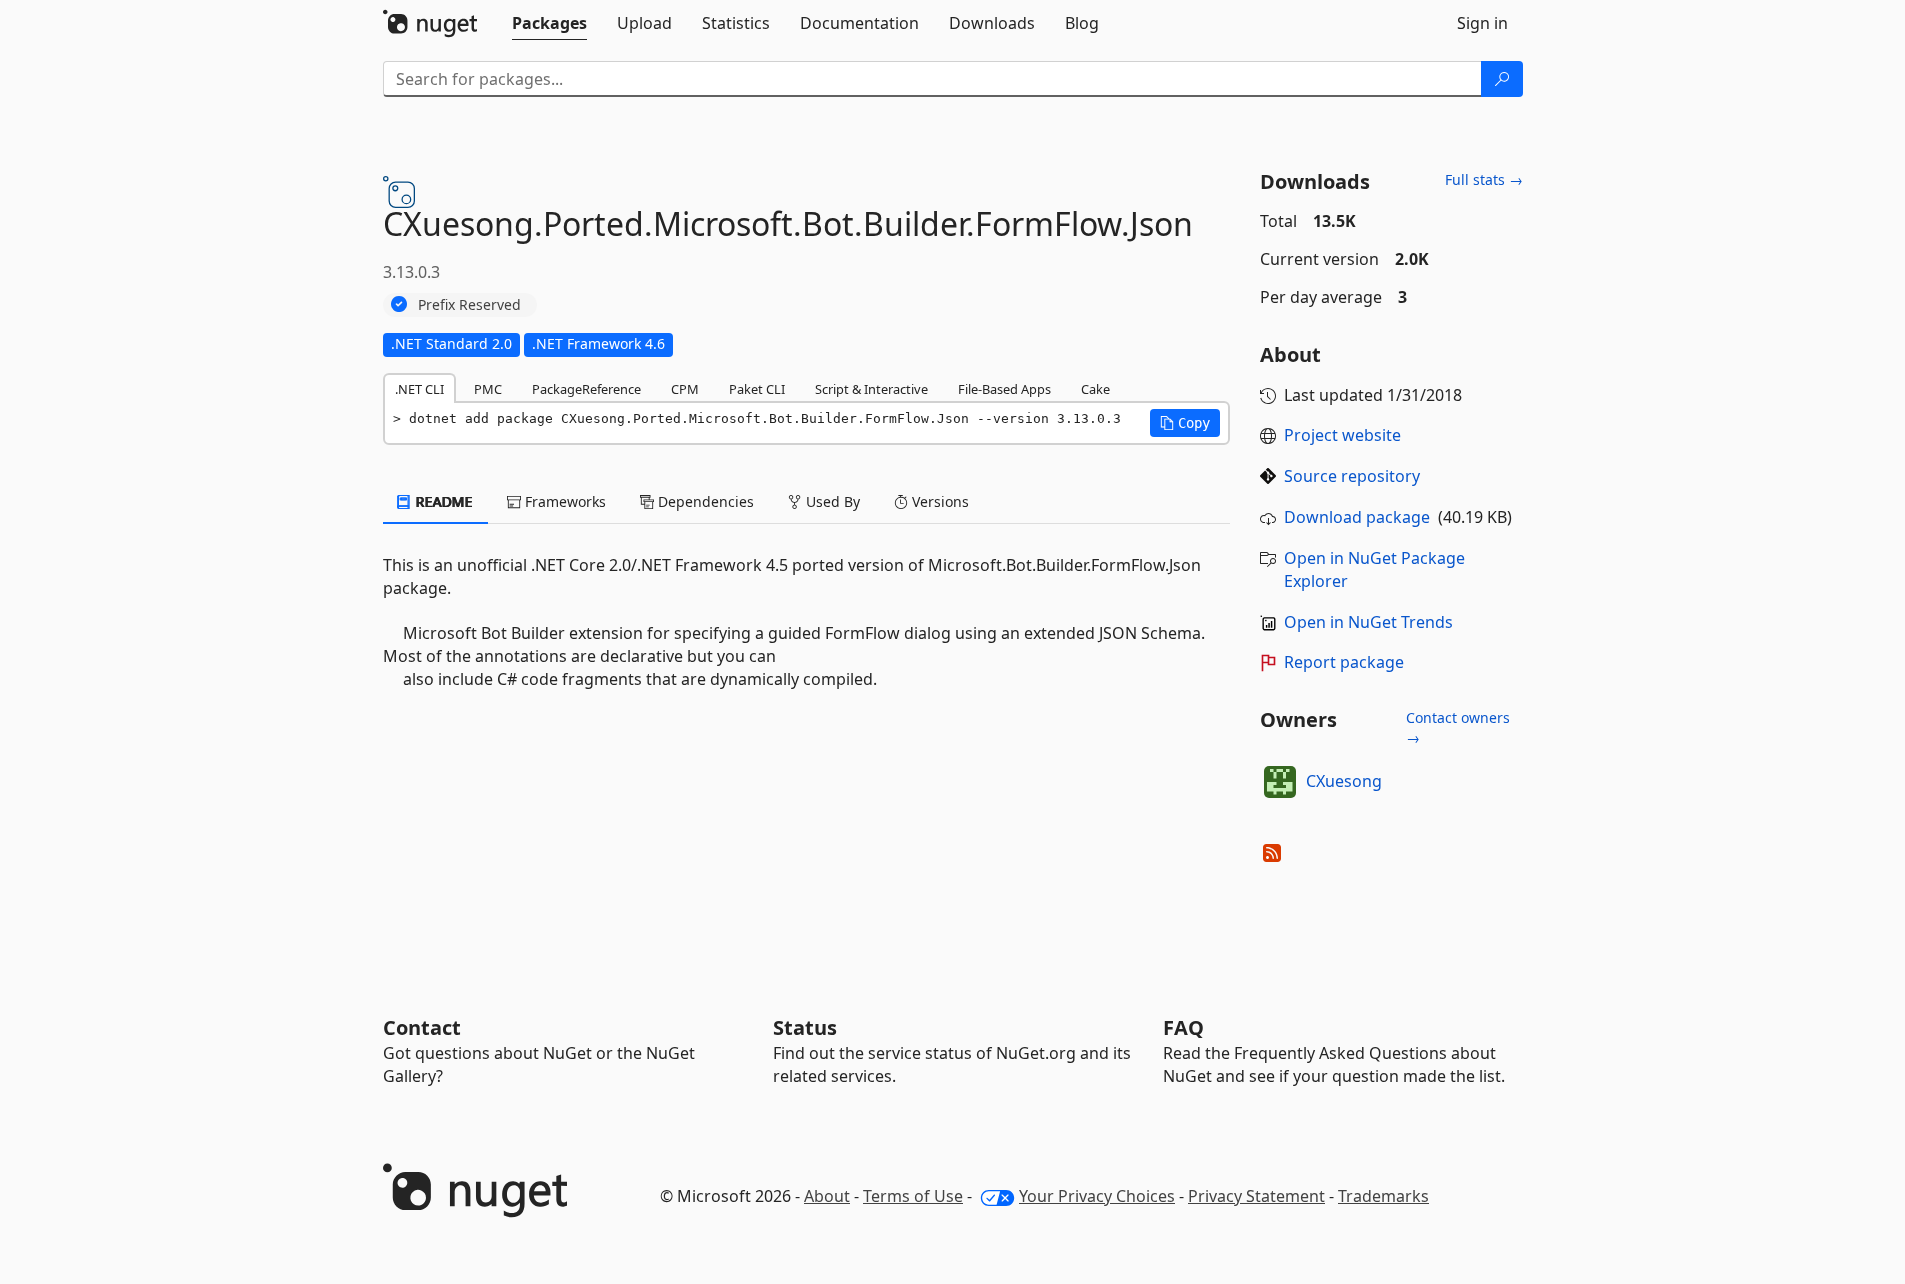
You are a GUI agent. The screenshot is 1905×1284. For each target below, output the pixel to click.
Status (805, 1027)
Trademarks (1383, 1196)
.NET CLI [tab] (419, 389)
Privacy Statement (1256, 1196)
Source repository (1352, 476)
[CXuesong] (1280, 782)
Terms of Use (913, 1196)
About (827, 1196)
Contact (422, 1027)
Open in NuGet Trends (1368, 622)
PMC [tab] (488, 389)
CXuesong (1344, 781)
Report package (1344, 662)
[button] (1185, 423)
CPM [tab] (685, 389)
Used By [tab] (831, 501)
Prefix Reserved (469, 304)
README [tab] (442, 501)
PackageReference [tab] (586, 389)
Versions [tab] (938, 501)
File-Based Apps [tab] (1004, 389)
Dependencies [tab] (704, 501)
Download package (1357, 517)
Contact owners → (1458, 727)
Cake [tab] (1095, 389)
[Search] (1502, 79)
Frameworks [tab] (563, 501)
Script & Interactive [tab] (871, 389)
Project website (1342, 435)
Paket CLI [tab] (757, 389)
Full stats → (1484, 179)
